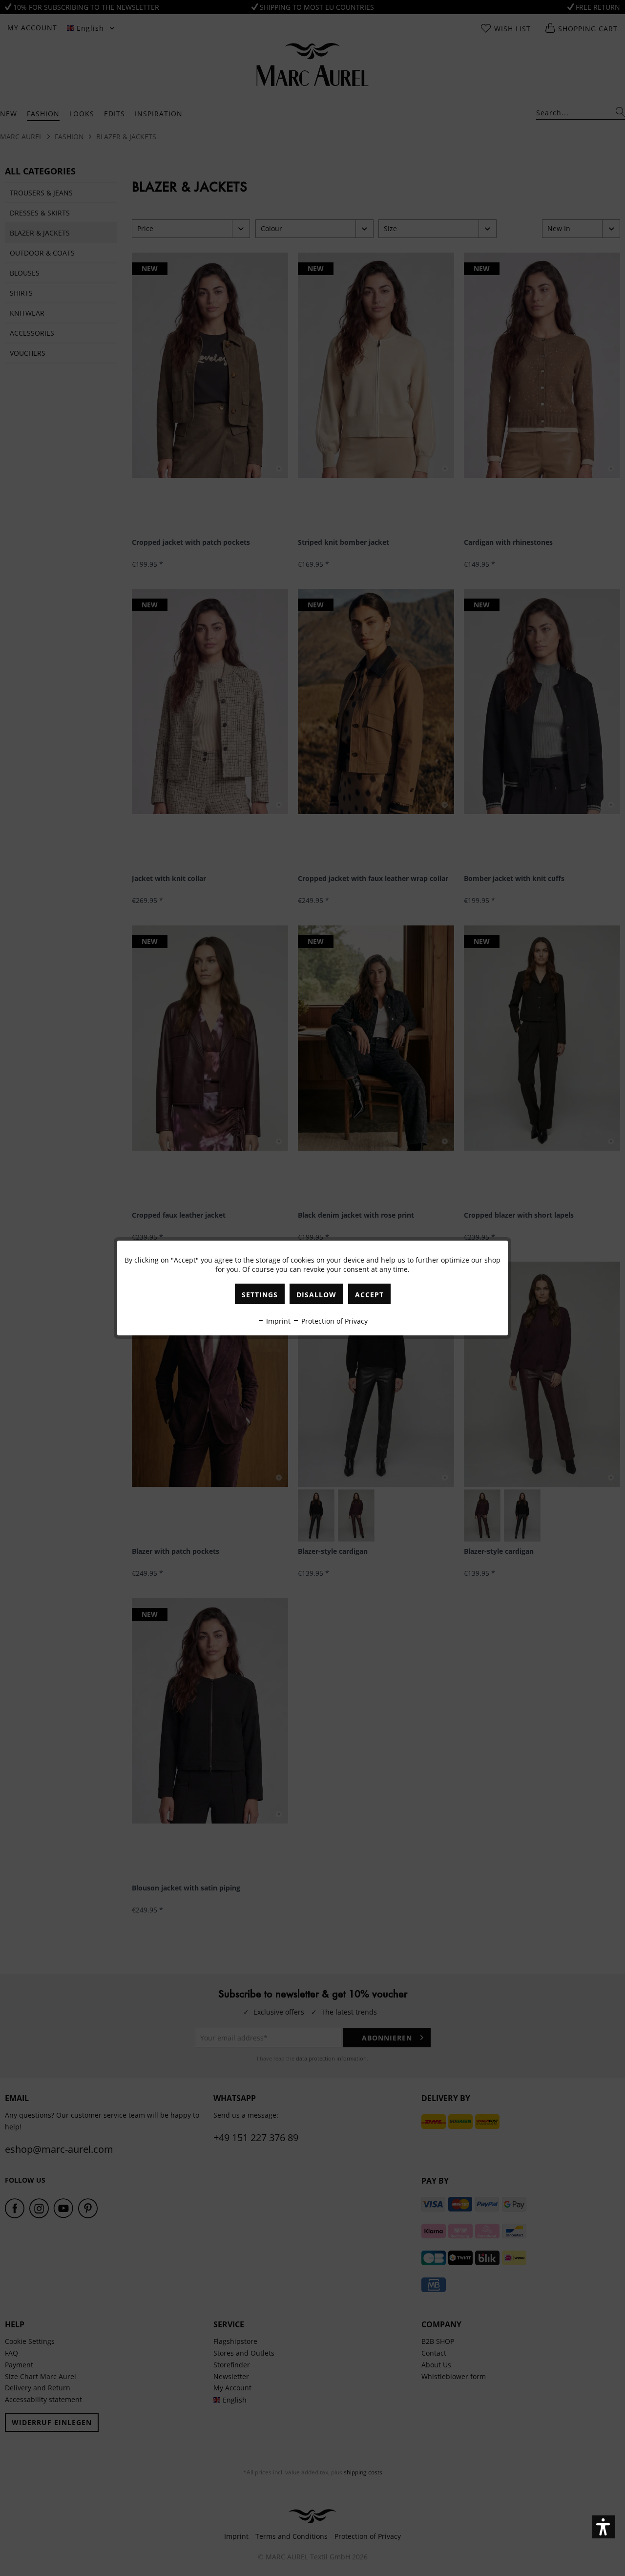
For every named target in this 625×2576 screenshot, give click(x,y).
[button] (604, 2527)
